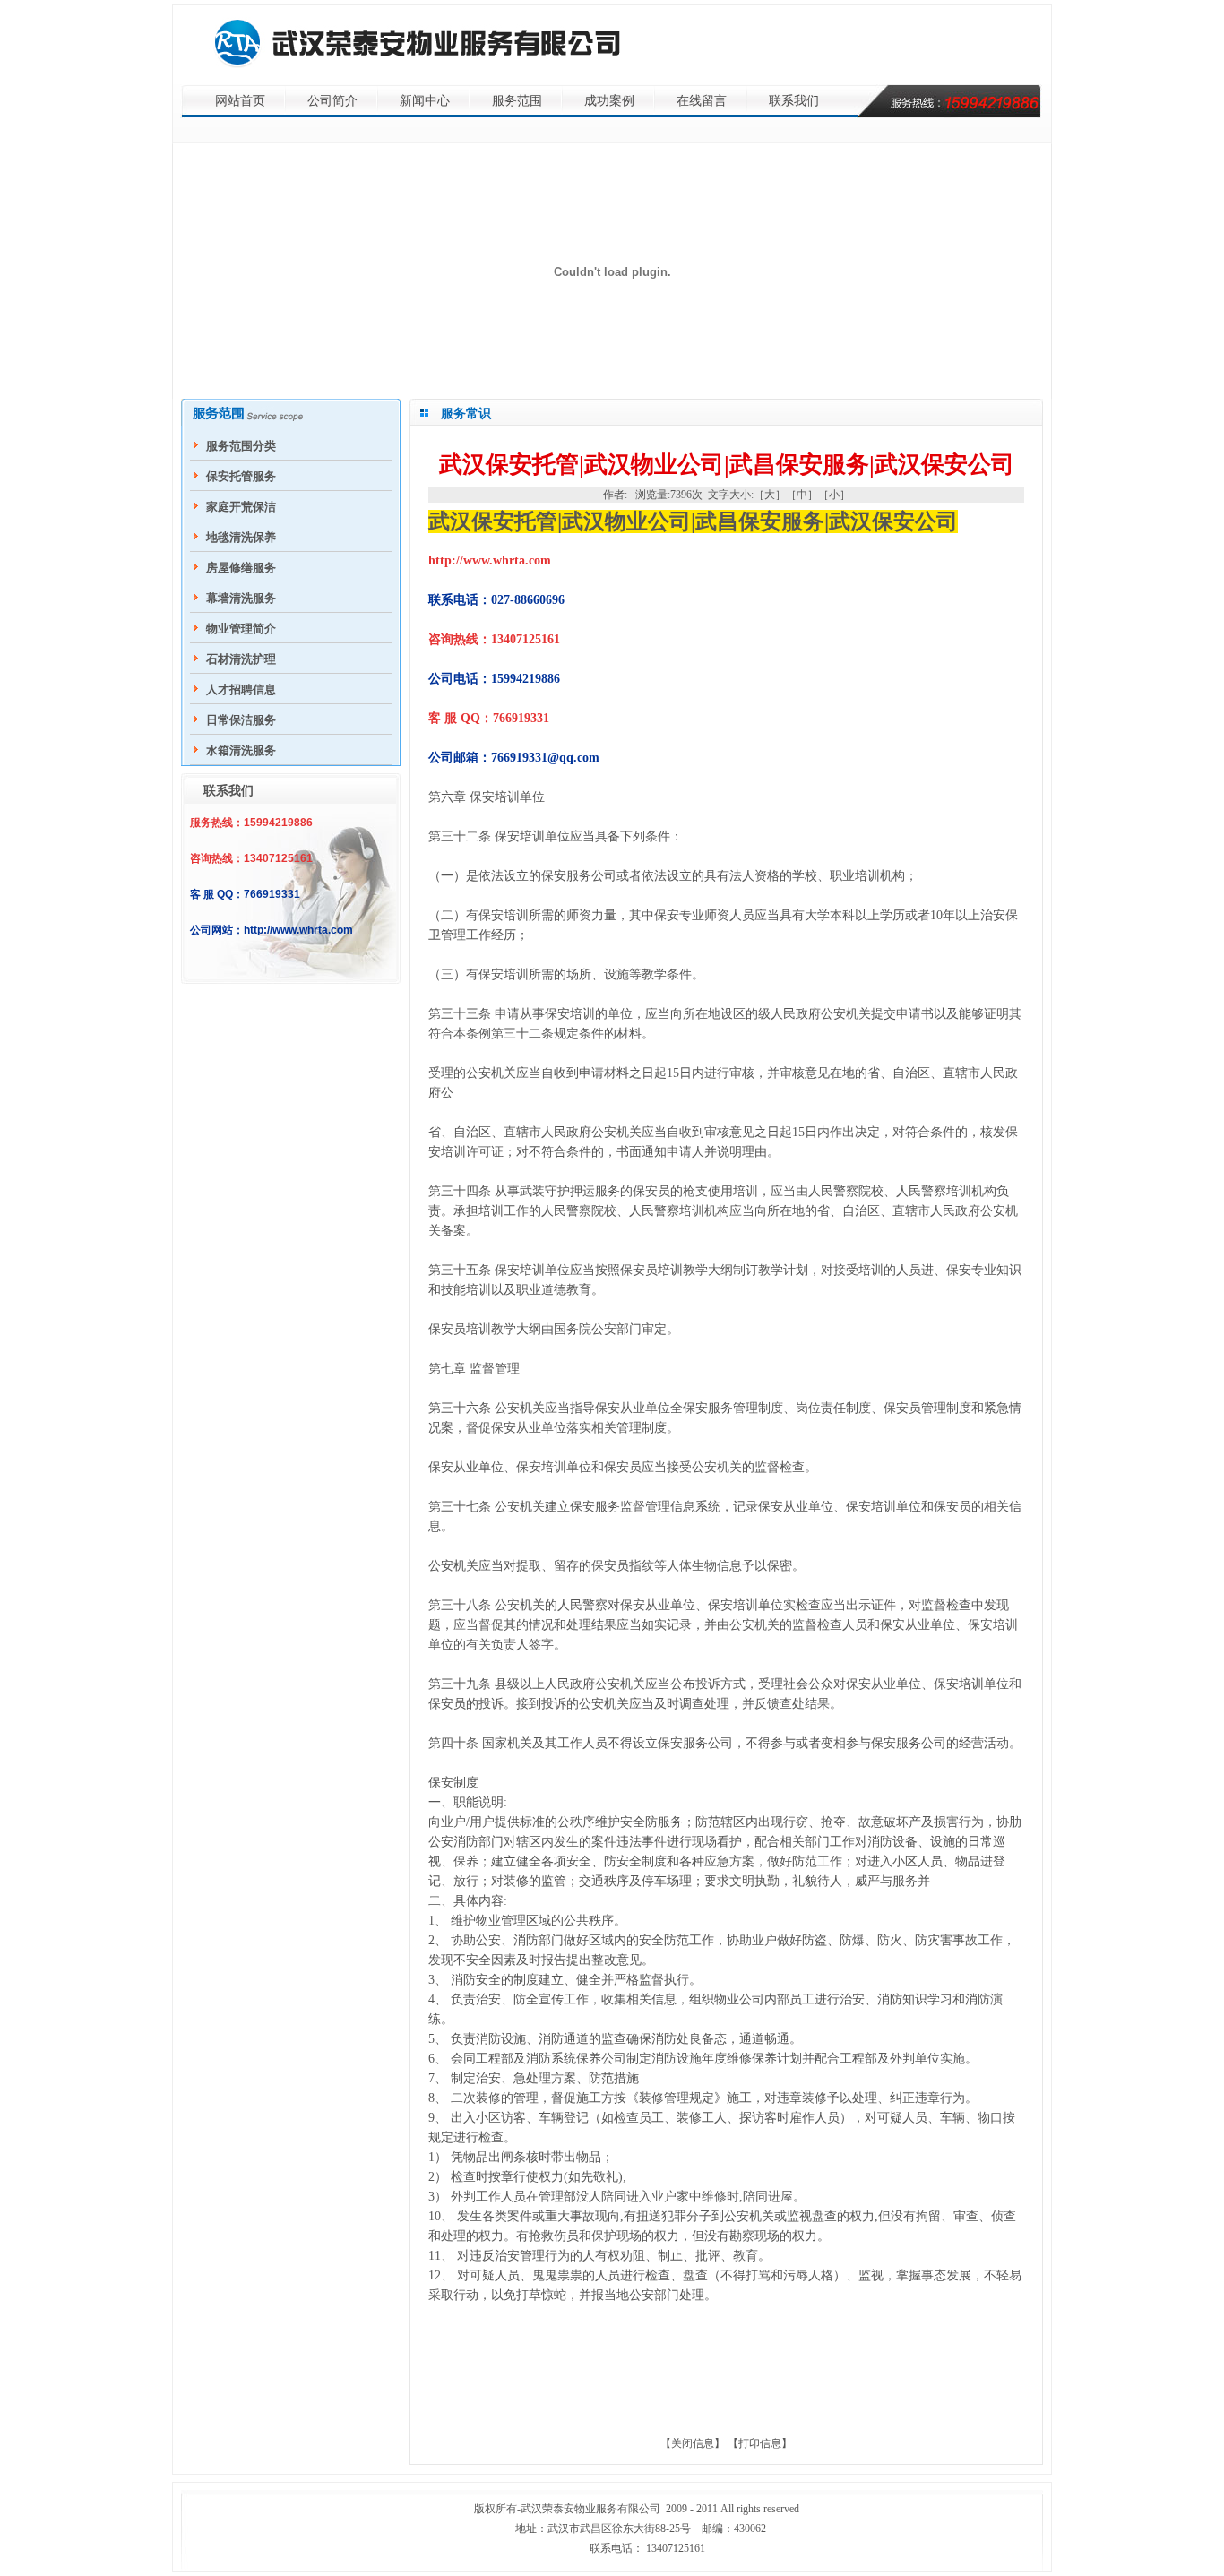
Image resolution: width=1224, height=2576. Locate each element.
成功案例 (609, 101)
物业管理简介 (241, 629)
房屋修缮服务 (241, 568)
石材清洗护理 (241, 659)
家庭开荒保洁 (241, 507)
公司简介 (332, 101)
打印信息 (760, 2443)
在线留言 (702, 101)
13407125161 (676, 2548)
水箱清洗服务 (241, 750)
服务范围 (517, 101)
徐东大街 (634, 2529)
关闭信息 (693, 2443)
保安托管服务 (241, 476)
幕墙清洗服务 (241, 598)
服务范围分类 (241, 446)
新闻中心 (425, 101)
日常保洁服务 (241, 720)
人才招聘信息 (241, 689)
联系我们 (794, 101)
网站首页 (240, 101)
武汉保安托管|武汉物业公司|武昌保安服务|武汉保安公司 (693, 521)
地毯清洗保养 (241, 537)
